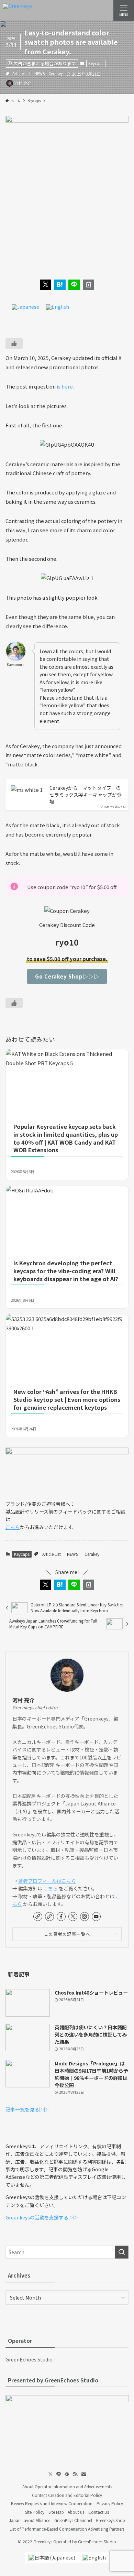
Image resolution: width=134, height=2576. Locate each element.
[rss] (75, 2474)
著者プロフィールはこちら (47, 1881)
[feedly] (67, 2474)
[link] (38, 1917)
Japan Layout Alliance (30, 2520)
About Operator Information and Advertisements (67, 2486)
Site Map (56, 2512)
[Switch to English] (58, 307)
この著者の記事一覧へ (67, 1934)
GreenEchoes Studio (29, 2359)
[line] (59, 2474)
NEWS (40, 73)
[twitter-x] (73, 1917)
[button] (46, 285)
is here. (65, 386)
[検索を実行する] (122, 2252)
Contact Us (99, 2512)
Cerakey (56, 73)
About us (76, 2512)
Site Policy (35, 2512)
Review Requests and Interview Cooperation (52, 2503)
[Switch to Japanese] (25, 307)
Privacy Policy (110, 2503)
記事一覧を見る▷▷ (27, 2109)
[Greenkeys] (18, 10)
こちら (13, 1527)
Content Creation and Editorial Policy (67, 2495)
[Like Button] (14, 343)
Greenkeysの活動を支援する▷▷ (42, 2217)
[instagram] (85, 1917)
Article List (21, 73)
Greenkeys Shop (110, 2520)
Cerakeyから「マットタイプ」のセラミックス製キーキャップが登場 (86, 795)
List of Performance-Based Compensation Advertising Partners (67, 2529)
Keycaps (96, 63)
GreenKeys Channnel (73, 2520)
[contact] (83, 2474)
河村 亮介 (23, 1700)
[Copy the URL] (89, 285)
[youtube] (96, 1917)
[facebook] (61, 1917)
